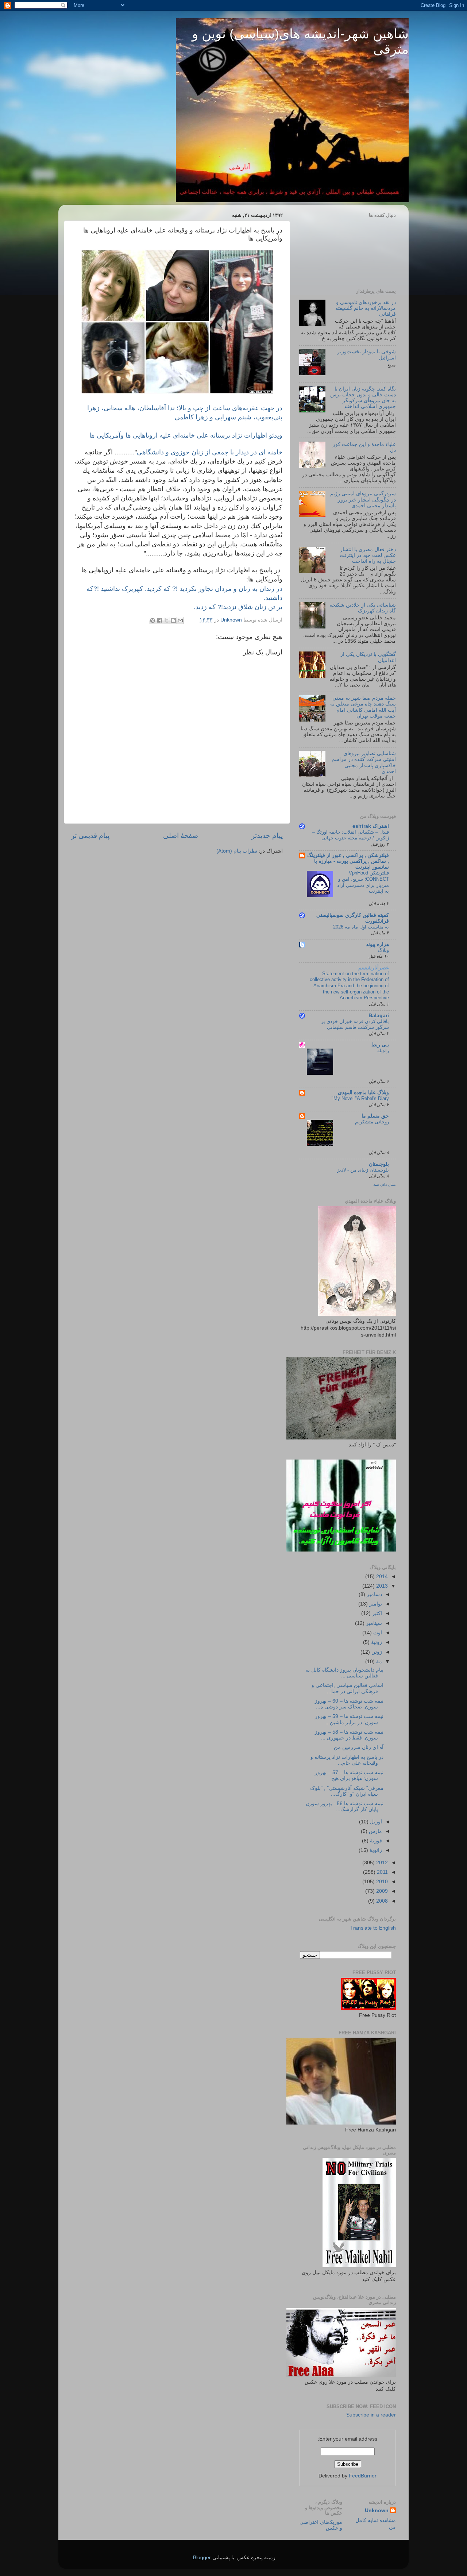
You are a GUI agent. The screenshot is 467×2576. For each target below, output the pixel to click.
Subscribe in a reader (371, 2415)
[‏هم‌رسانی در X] (166, 620)
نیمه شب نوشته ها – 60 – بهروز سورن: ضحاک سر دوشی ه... (349, 1704)
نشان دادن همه (385, 1185)
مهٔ (378, 1662)
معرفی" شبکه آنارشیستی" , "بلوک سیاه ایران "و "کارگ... (347, 1791)
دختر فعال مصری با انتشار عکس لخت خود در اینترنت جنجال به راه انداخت (368, 555)
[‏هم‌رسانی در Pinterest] (153, 620)
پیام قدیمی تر (90, 836)
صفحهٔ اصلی (181, 836)
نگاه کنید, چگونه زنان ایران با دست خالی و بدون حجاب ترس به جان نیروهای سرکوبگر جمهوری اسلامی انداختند (363, 398)
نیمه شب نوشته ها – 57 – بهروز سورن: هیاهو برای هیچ (349, 1775)
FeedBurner (363, 2476)
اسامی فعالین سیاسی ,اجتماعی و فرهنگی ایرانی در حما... (348, 1688)
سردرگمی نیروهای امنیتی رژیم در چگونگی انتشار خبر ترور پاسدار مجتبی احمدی (363, 499)
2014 (381, 1577)
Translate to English (373, 1928)
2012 (381, 1863)
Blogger (202, 2558)
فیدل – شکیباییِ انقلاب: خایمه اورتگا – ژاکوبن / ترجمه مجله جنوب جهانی (351, 835)
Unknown (377, 2510)
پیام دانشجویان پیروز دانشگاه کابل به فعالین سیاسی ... (344, 1673)
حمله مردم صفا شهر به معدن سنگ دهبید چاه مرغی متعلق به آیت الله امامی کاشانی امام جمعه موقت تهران (363, 707)
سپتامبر (373, 1623)
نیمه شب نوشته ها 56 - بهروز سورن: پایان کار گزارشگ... (344, 1806)
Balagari (379, 1016)
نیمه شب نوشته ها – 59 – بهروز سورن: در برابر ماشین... (349, 1719)
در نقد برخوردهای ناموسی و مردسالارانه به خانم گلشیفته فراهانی (366, 308)
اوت (377, 1633)
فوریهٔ (375, 1841)
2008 (381, 1901)
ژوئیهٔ (376, 1642)
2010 (381, 1882)
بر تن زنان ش (238, 607)
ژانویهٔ (375, 1850)
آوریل (375, 1822)
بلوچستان (379, 1164)
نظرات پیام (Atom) (237, 851)
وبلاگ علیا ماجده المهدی (363, 1093)
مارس (375, 1831)
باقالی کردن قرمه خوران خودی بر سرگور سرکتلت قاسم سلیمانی (355, 1024)
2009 (381, 1891)
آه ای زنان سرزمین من (359, 1747)
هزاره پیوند (377, 944)
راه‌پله (383, 1051)
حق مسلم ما (375, 1116)
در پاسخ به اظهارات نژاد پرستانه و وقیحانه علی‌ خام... (347, 1760)
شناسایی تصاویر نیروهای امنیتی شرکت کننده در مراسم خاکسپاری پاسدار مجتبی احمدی (364, 762)
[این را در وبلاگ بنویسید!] (173, 620)
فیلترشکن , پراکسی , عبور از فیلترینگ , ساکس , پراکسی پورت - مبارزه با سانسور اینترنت (348, 861)
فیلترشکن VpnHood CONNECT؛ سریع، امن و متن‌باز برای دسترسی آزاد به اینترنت (363, 882)
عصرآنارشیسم (374, 968)
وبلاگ (383, 950)
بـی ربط (380, 1045)
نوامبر (375, 1604)
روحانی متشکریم (372, 1122)
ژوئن (376, 1652)
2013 (381, 1586)
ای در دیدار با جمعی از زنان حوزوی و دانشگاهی (210, 452)
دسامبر (374, 1594)
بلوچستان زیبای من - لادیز (363, 1170)
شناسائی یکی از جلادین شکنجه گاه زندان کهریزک (363, 608)
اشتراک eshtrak (371, 826)
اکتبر (376, 1613)
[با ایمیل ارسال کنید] (180, 620)
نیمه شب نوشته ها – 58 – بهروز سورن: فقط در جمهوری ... (349, 1735)
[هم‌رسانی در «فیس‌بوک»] (159, 620)
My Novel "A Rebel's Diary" (360, 1098)
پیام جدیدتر (267, 836)
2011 (382, 1872)
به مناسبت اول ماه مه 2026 (361, 927)
